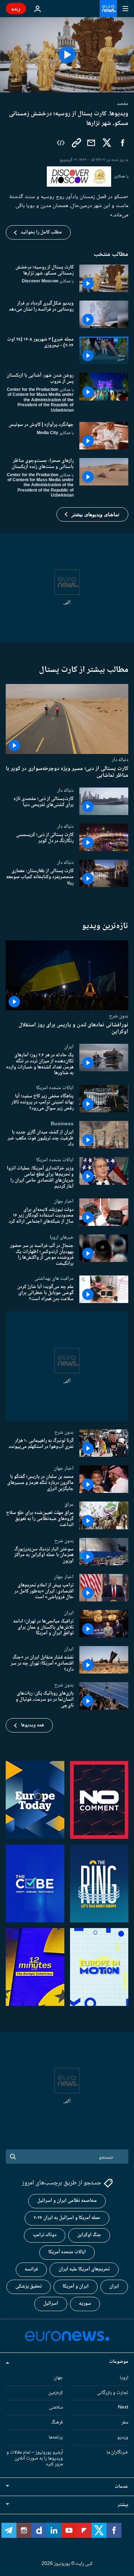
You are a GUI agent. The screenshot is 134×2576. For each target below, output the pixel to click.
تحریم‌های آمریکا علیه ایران (84, 2270)
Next (123, 2408)
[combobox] (67, 2157)
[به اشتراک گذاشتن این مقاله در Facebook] (123, 143)
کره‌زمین (56, 2393)
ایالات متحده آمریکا (67, 2253)
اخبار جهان (64, 1201)
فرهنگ (57, 2423)
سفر (125, 2423)
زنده (16, 8)
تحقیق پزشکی (29, 2287)
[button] (92, 514)
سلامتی (56, 2408)
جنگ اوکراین (89, 2235)
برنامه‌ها (56, 2437)
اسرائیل (51, 2304)
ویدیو (123, 2437)
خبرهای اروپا (62, 1237)
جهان (58, 2378)
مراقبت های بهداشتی (54, 1278)
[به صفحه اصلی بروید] (108, 9)
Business (62, 1124)
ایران (69, 1047)
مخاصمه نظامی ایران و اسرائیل (67, 2201)
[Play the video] (67, 55)
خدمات (121, 2487)
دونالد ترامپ (45, 2235)
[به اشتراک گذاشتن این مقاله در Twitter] (107, 143)
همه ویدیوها (32, 1725)
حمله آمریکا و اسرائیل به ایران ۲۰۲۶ (67, 2218)
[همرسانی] (91, 143)
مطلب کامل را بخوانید (41, 232)
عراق (69, 1504)
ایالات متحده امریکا (55, 1088)
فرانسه (31, 2270)
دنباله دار (120, 759)
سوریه (85, 2304)
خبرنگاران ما (117, 2452)
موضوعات (119, 2362)
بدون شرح (119, 1016)
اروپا (124, 2378)
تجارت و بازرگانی (113, 2393)
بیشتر (123, 2505)
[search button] (13, 2157)
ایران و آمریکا (76, 2287)
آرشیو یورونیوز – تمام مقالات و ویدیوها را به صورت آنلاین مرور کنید (35, 2459)
